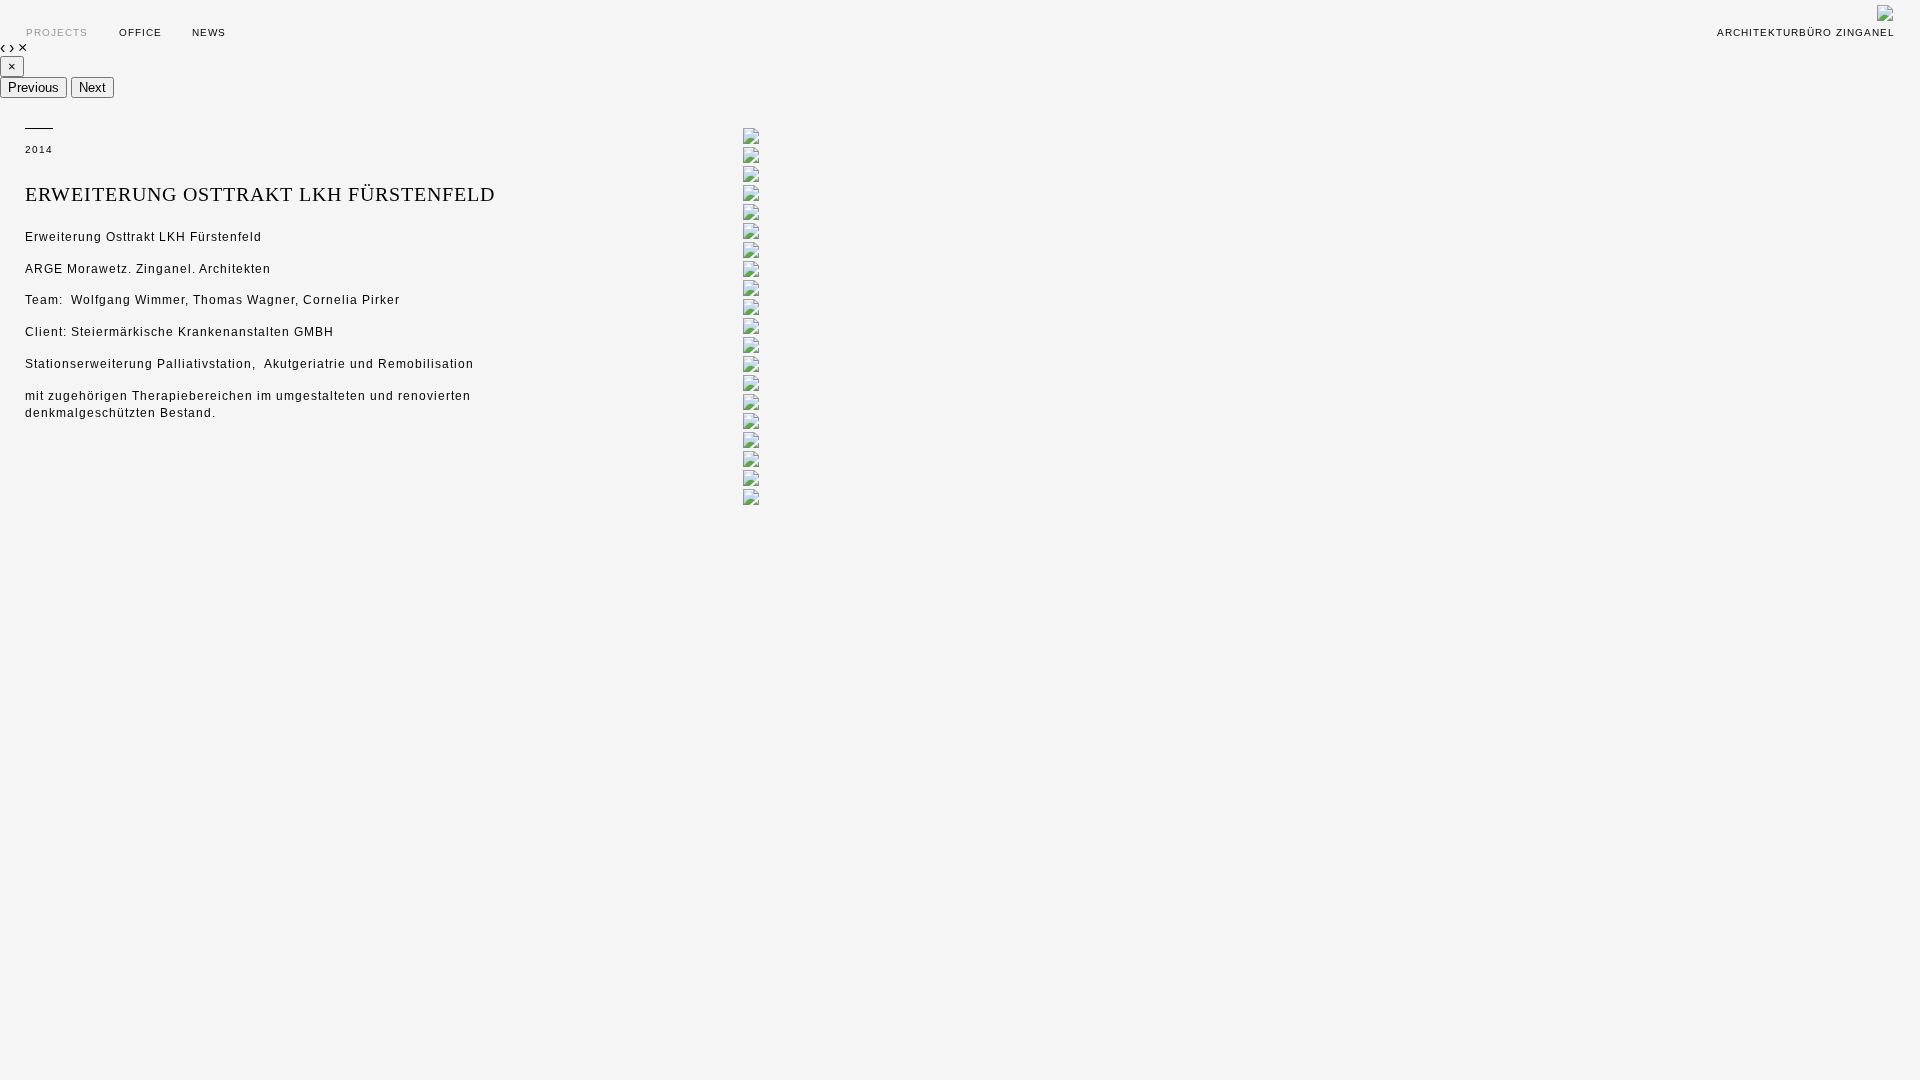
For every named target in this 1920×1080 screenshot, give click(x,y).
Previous (33, 87)
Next (92, 87)
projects (57, 32)
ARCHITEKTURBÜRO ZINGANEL (1806, 32)
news (209, 32)
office (140, 32)
